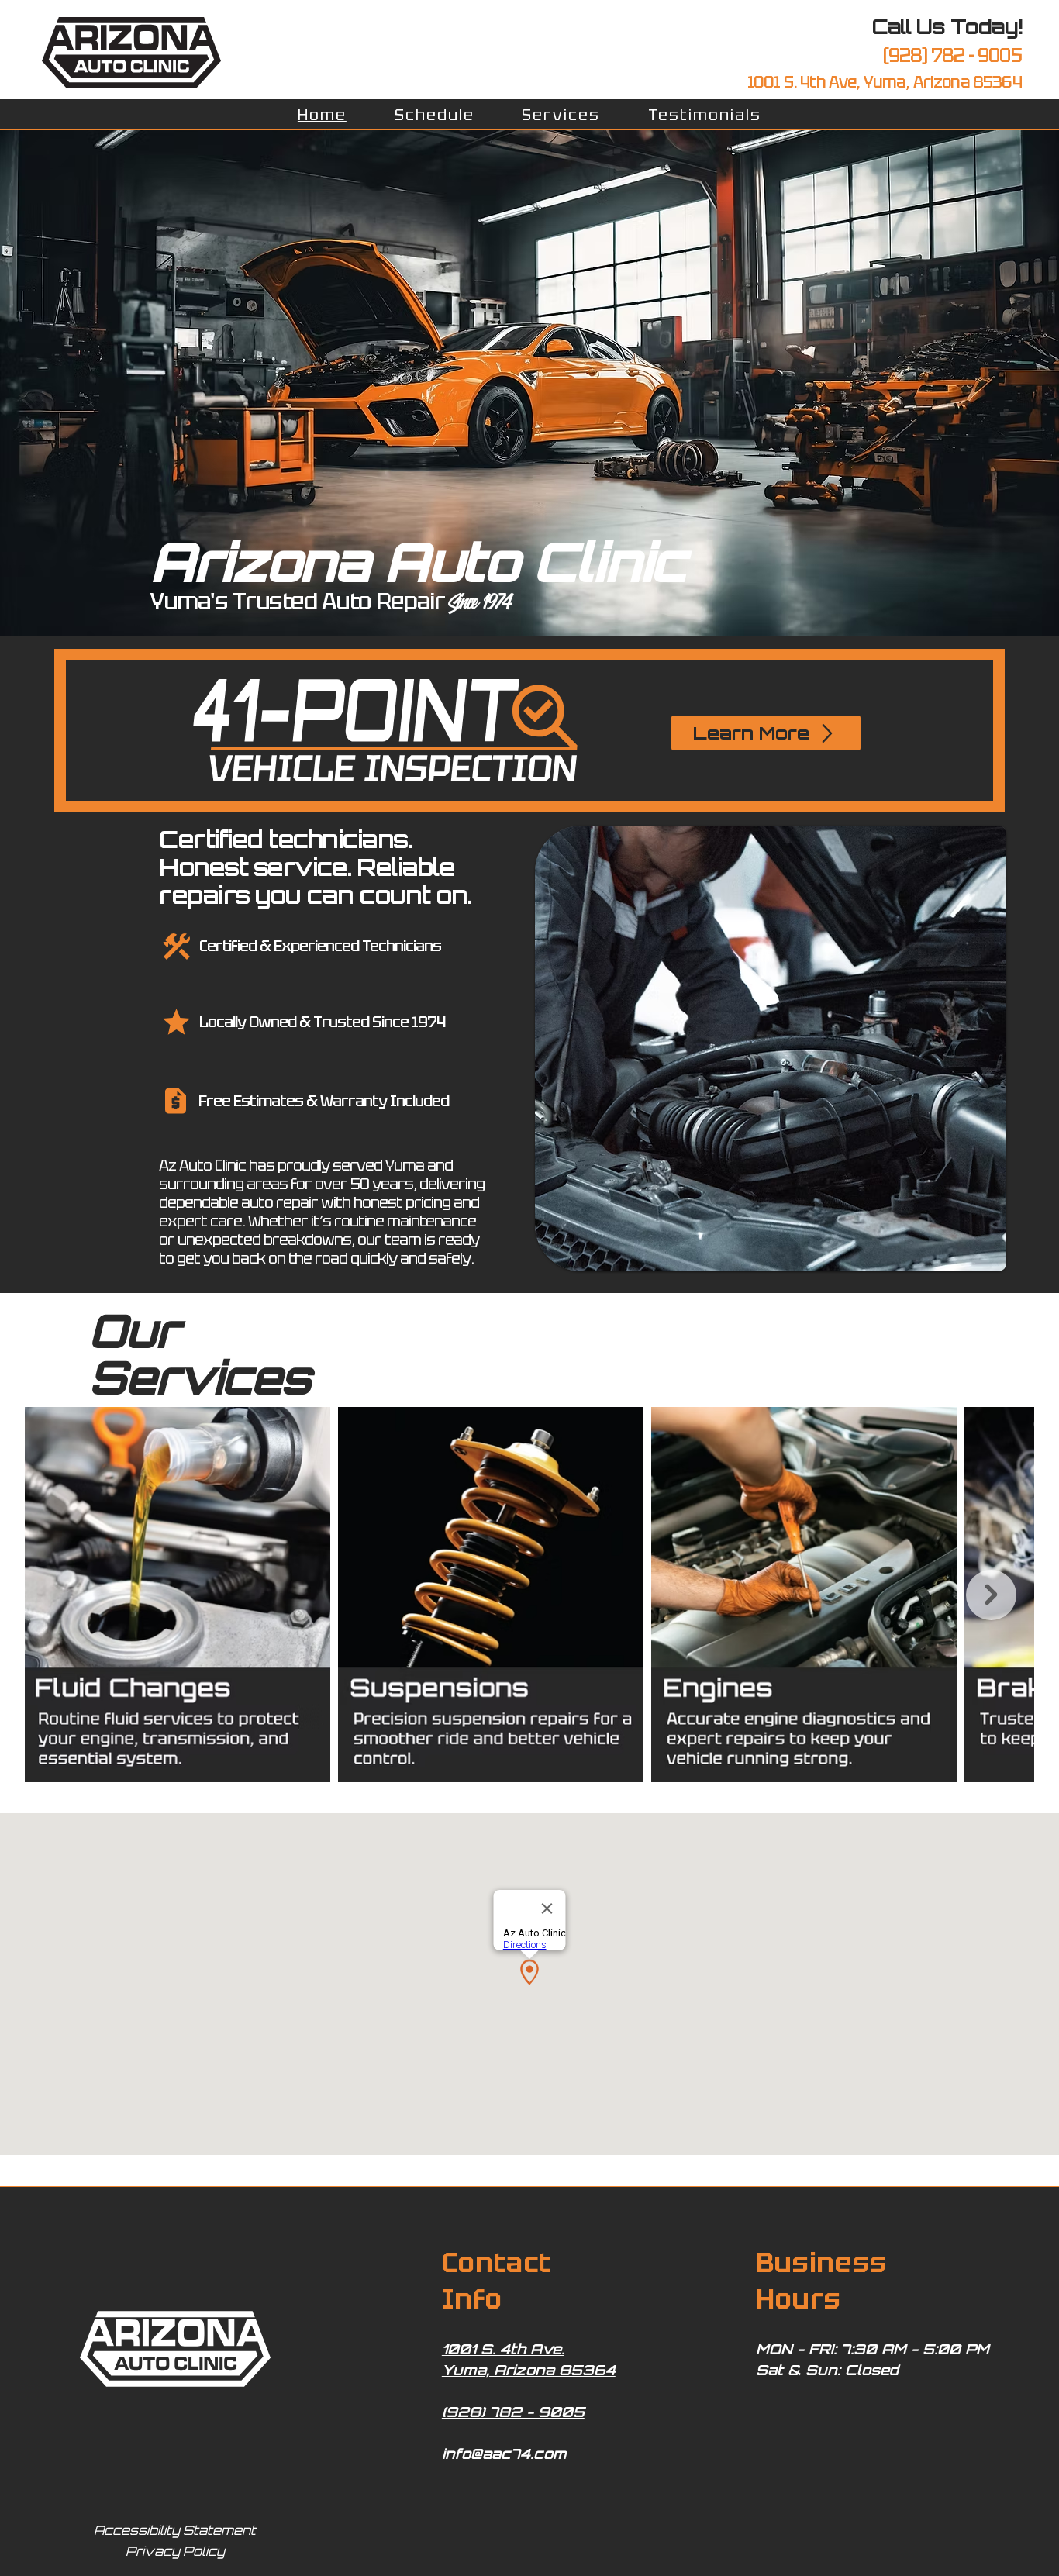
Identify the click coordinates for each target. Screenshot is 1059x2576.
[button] (562, 115)
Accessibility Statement (175, 2530)
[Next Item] (991, 1595)
